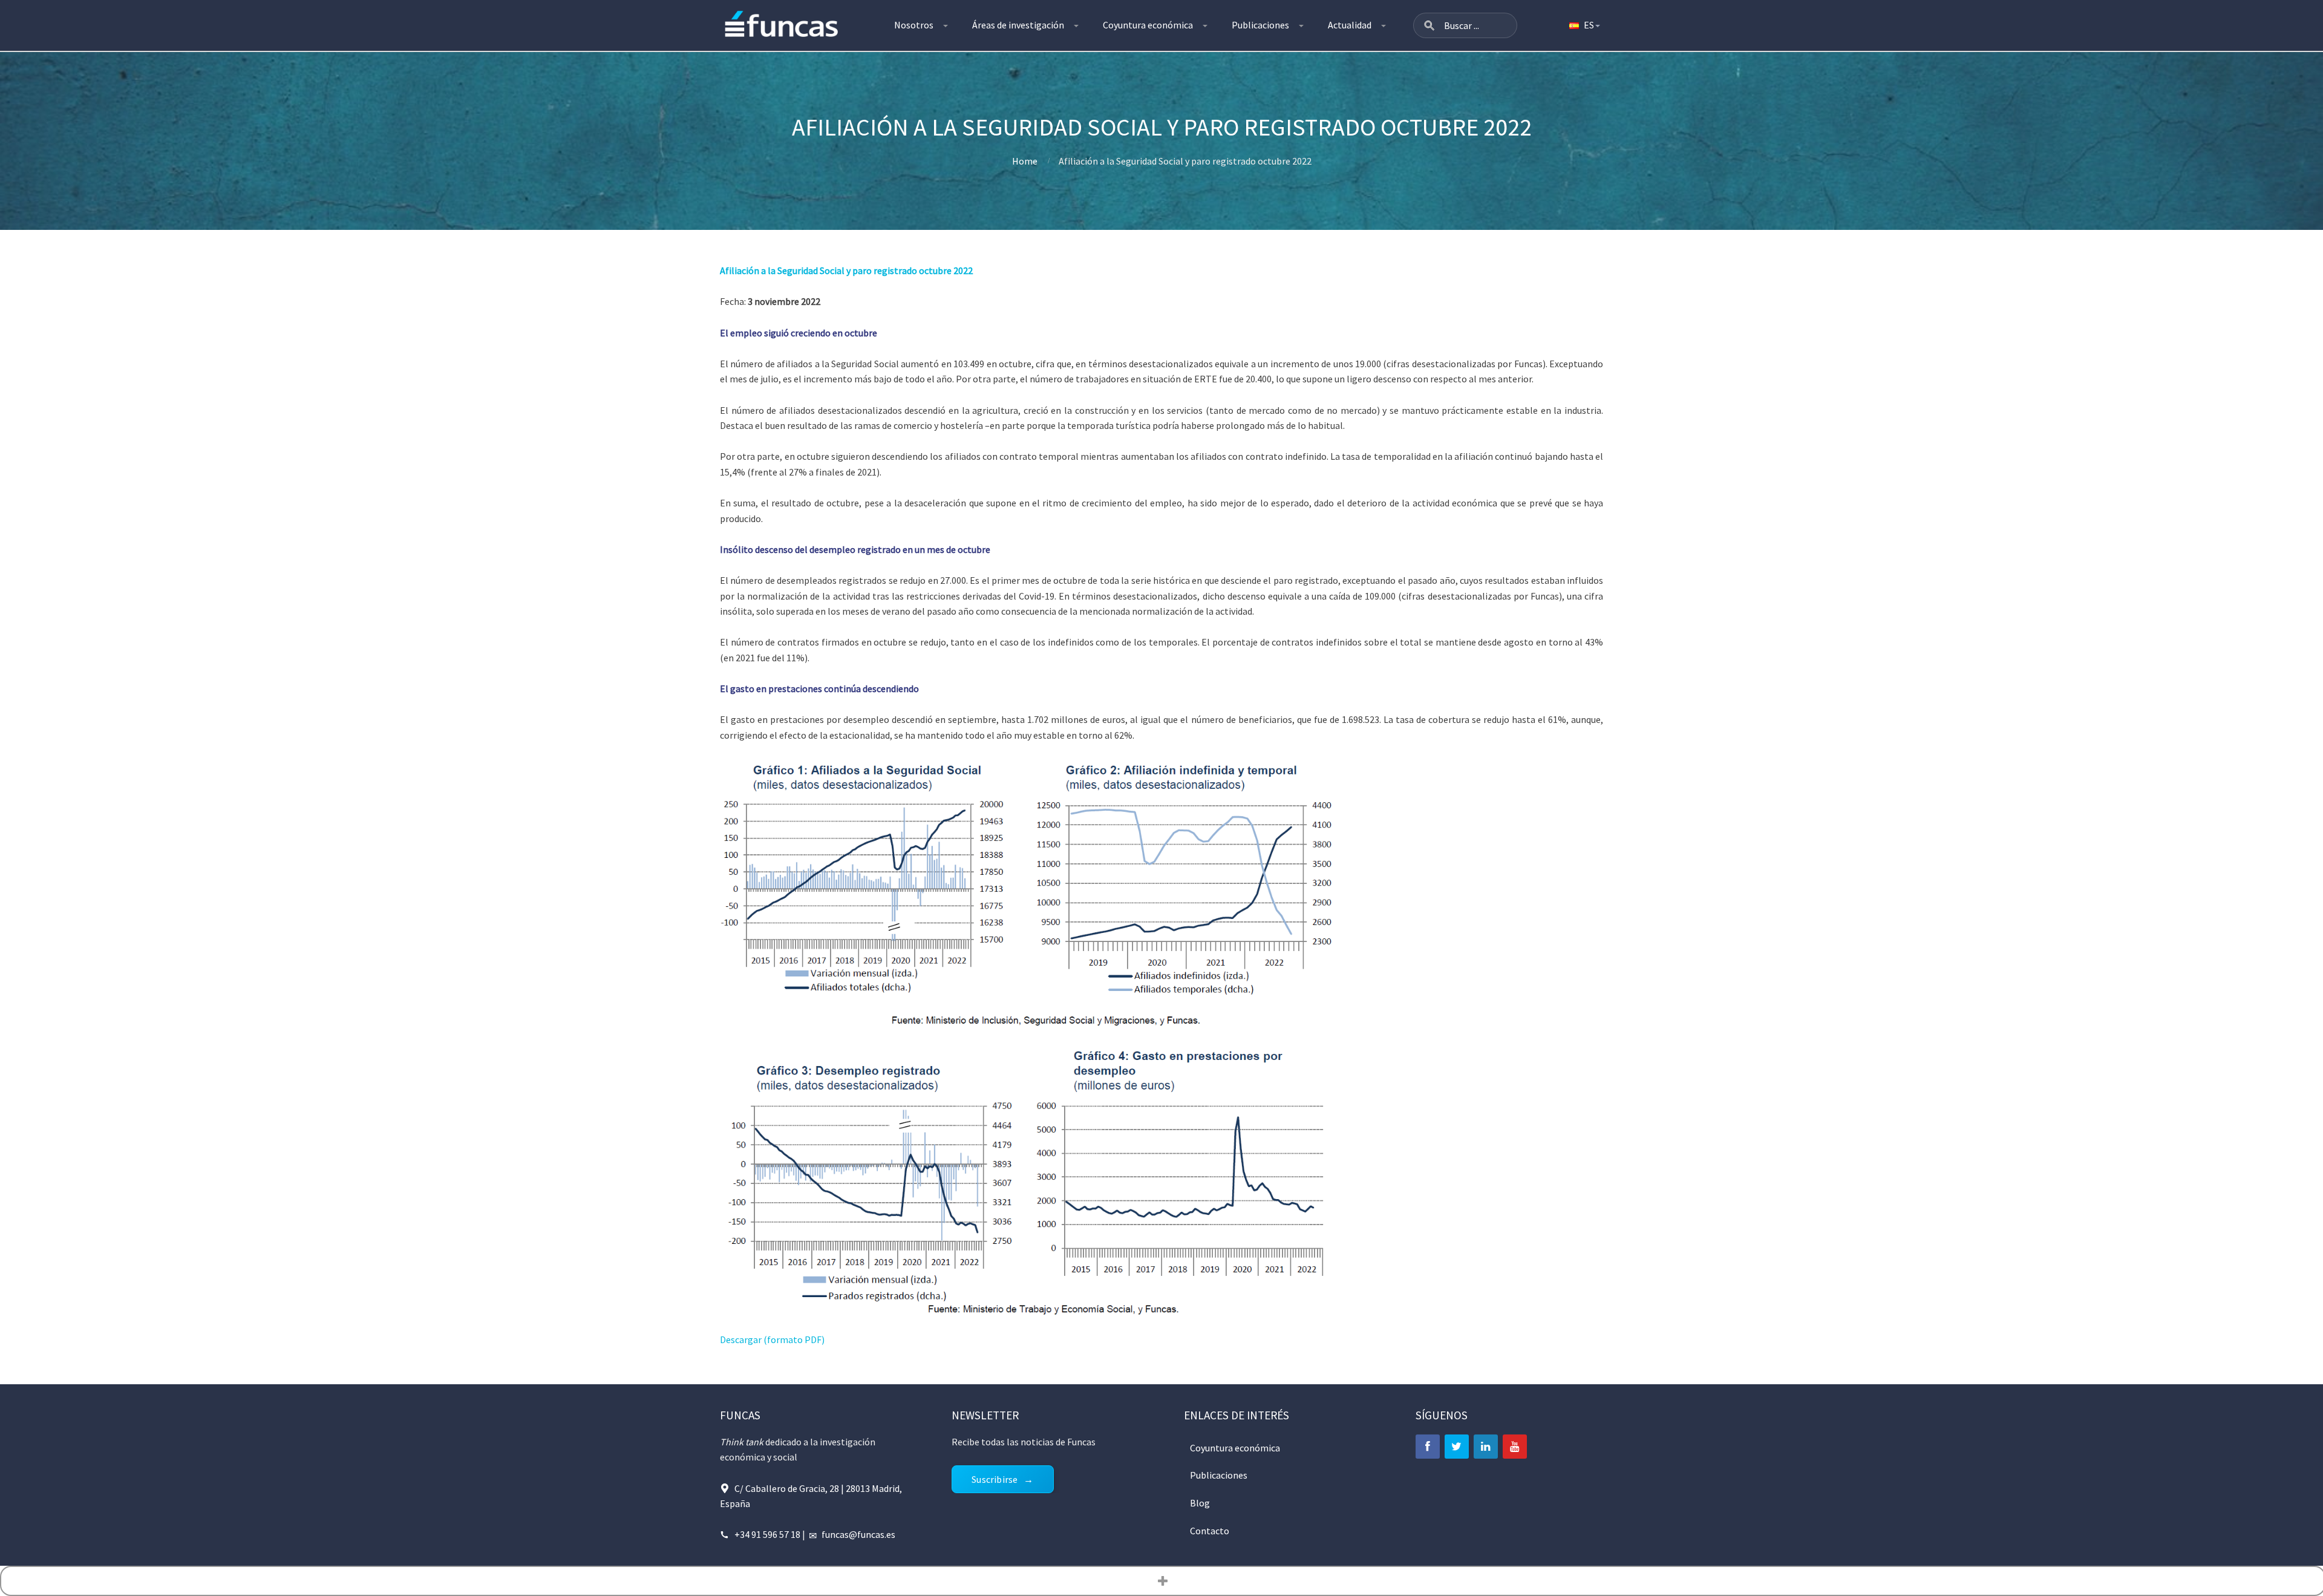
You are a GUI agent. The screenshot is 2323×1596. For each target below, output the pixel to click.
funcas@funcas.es (858, 1534)
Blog (1200, 1503)
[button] (1429, 25)
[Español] (1584, 25)
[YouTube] (1515, 1447)
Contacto (1210, 1531)
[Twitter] (1457, 1447)
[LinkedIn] (1486, 1447)
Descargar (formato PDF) (772, 1339)
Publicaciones (1260, 25)
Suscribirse (995, 1479)
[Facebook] (1428, 1447)
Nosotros (914, 25)
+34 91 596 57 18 (767, 1534)
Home (1025, 161)
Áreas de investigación (1018, 25)
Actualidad (1350, 25)
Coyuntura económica (1148, 25)
